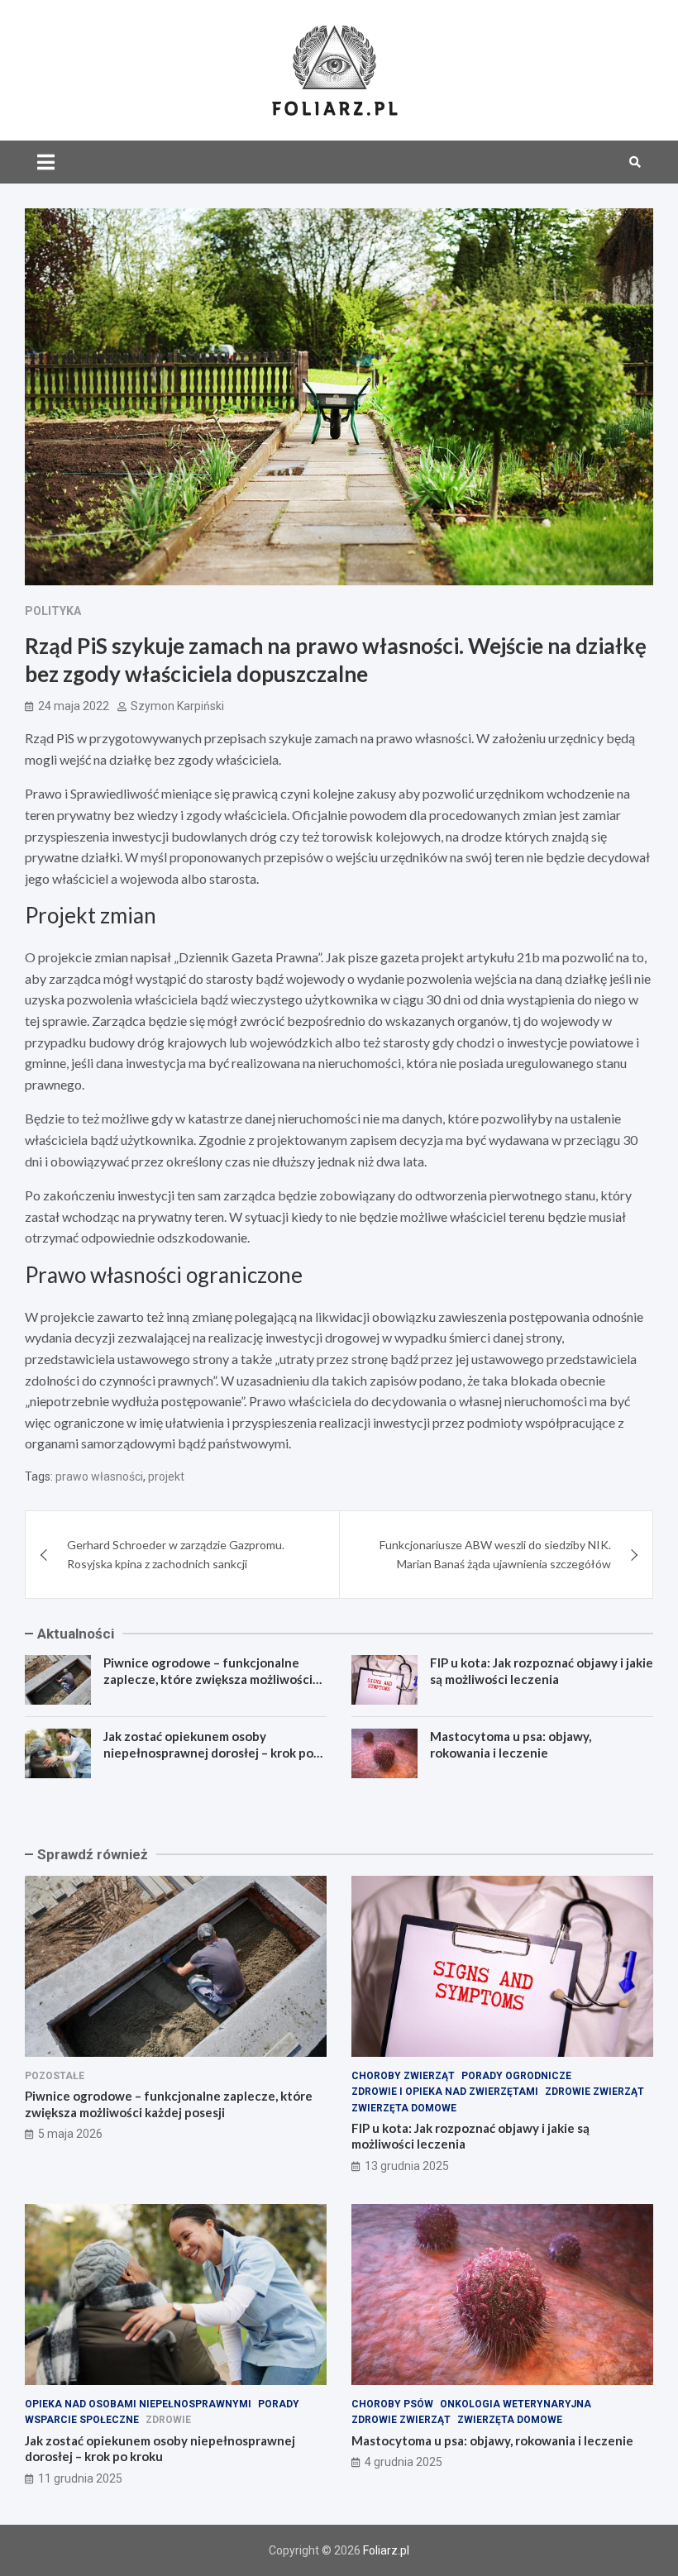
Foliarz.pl (386, 2550)
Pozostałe (55, 2076)
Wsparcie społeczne (82, 2420)
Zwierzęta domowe (404, 2108)
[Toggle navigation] (46, 162)
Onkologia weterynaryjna (516, 2404)
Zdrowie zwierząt (594, 2092)
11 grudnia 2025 (80, 2478)
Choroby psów (392, 2404)
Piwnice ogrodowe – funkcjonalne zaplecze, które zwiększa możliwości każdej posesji (208, 1679)
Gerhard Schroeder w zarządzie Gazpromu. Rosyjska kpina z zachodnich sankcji (176, 1554)
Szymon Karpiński (177, 706)
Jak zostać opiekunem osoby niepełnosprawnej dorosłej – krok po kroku (208, 1752)
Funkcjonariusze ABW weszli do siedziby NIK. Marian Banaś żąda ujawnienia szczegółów (495, 1554)
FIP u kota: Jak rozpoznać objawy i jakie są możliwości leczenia (542, 1671)
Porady (279, 2404)
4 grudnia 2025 (403, 2462)
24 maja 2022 (74, 706)
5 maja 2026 (70, 2134)
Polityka (53, 611)
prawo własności (99, 1476)
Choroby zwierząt (403, 2076)
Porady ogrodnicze (516, 2076)
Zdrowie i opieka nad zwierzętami (445, 2092)
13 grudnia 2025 (407, 2166)
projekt (166, 1476)
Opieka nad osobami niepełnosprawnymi (138, 2404)
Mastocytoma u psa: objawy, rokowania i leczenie (511, 1744)
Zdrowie (168, 2420)
